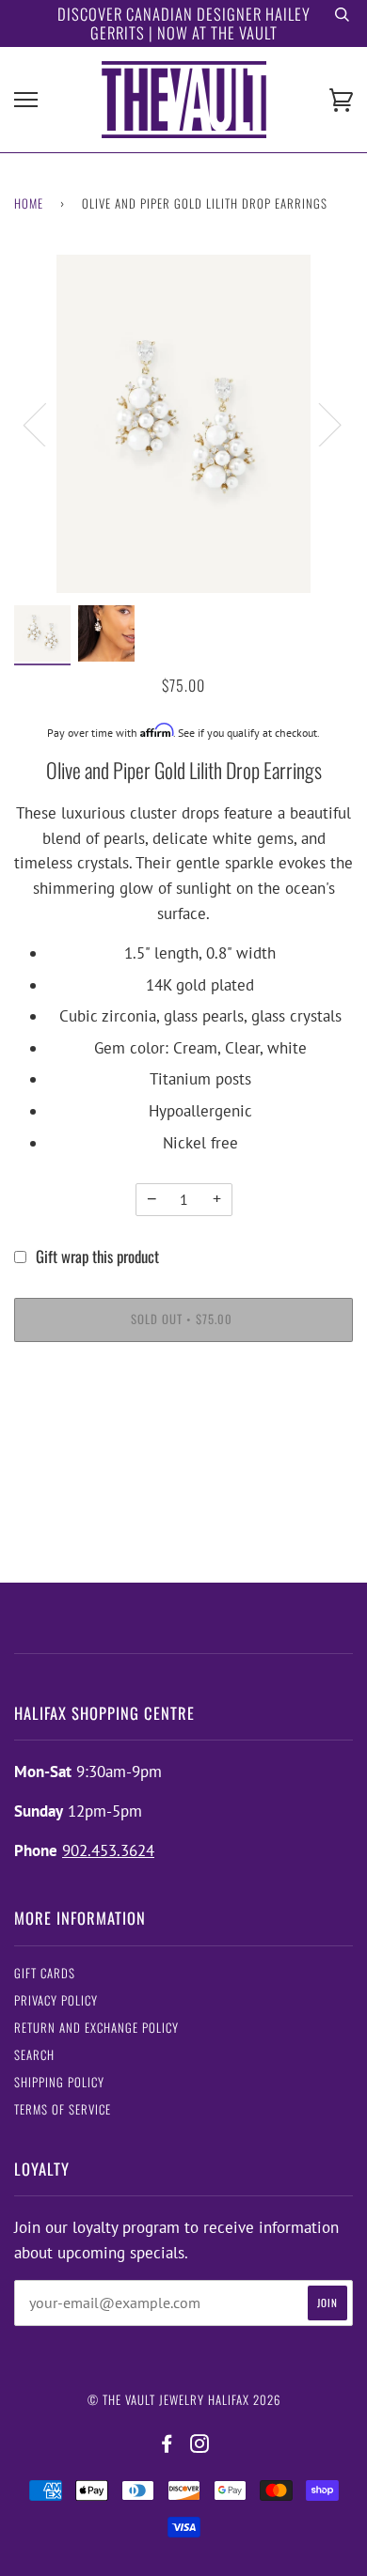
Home (29, 203)
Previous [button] (46, 424)
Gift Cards (45, 1973)
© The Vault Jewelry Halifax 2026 (184, 2400)
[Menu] (26, 100)
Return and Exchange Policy (96, 2028)
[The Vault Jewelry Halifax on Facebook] (167, 2444)
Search (34, 2055)
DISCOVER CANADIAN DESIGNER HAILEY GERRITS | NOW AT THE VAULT (184, 23)
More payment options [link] (184, 1427)
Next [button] (319, 424)
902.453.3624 (108, 1850)
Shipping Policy (59, 2082)
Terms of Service (63, 2109)
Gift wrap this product (97, 1256)
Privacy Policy (56, 2000)
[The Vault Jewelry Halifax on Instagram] (200, 2444)
